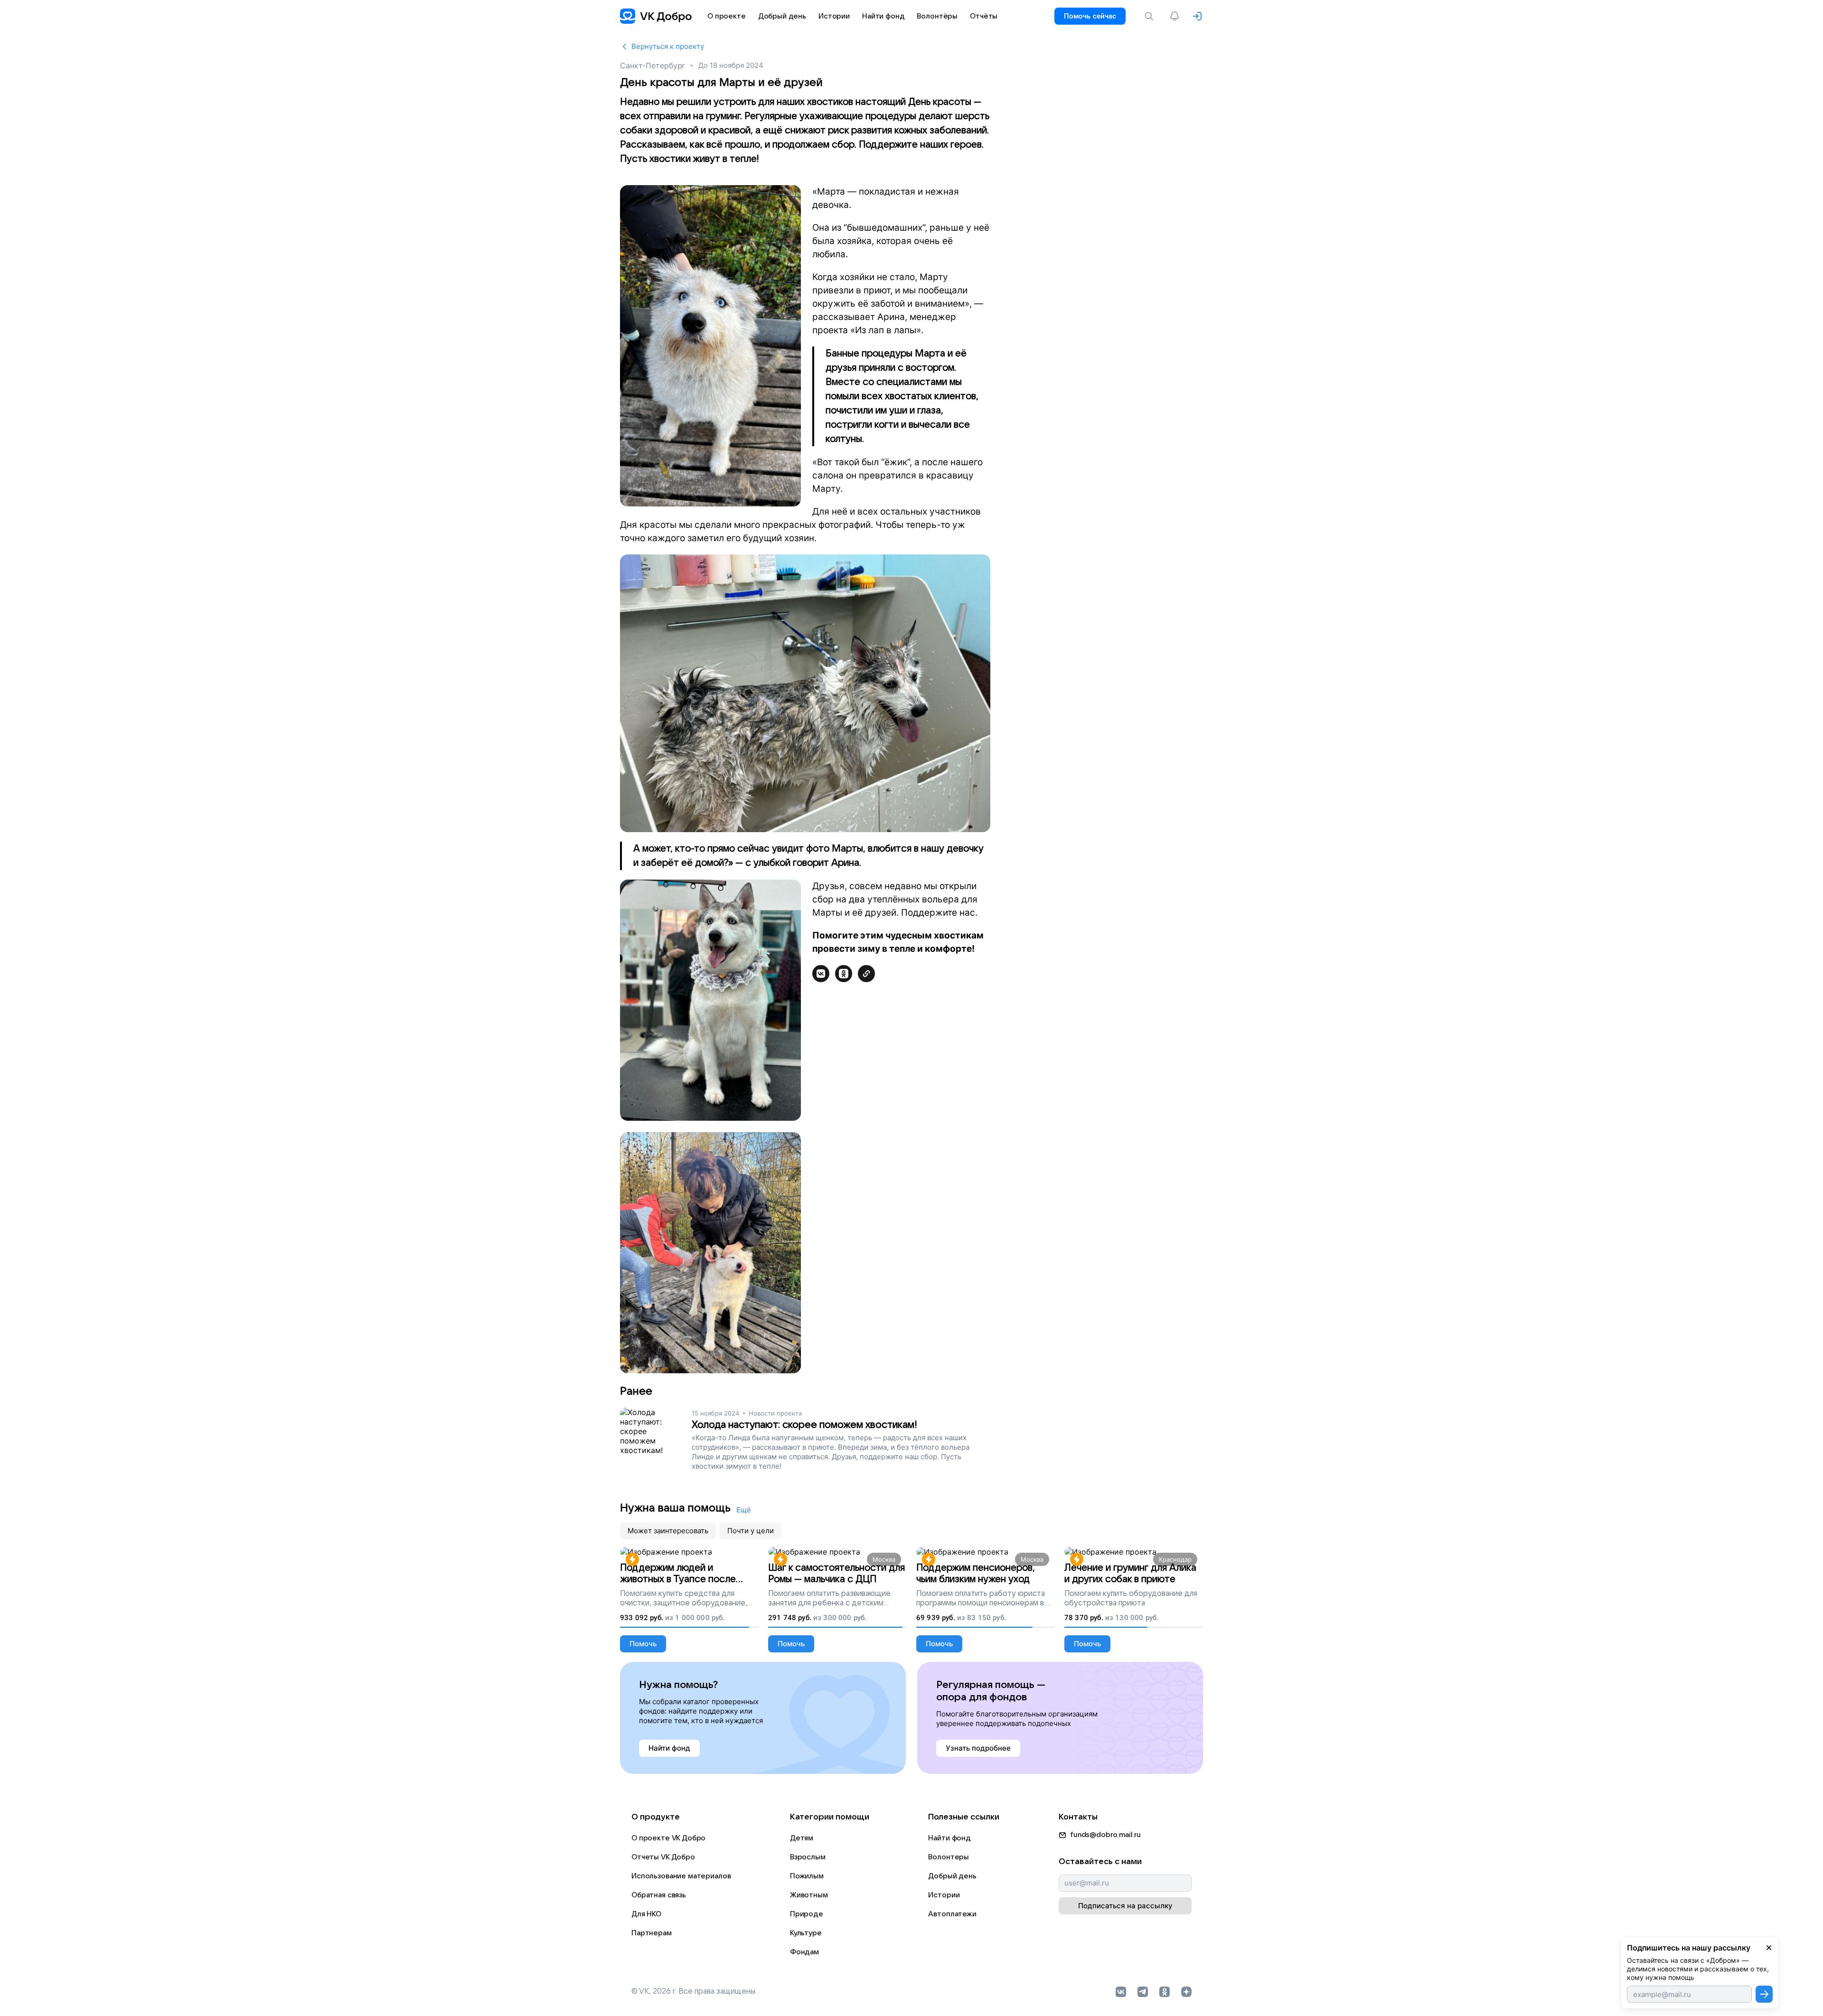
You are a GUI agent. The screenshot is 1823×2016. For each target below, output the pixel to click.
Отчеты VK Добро (663, 1857)
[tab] (668, 1531)
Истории (944, 1895)
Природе (807, 1914)
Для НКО (646, 1914)
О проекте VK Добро (668, 1838)
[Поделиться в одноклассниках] (844, 974)
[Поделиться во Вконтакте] (821, 974)
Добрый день (952, 1876)
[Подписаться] (1764, 1994)
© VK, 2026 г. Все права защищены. (694, 1991)
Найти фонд (949, 1838)
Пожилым (807, 1876)
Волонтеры (949, 1857)
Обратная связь (659, 1895)
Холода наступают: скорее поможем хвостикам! (804, 1425)
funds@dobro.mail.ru (1105, 1835)
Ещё (744, 1510)
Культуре (806, 1933)
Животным (809, 1895)
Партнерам (652, 1933)
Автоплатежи (952, 1914)
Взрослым (808, 1857)
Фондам (804, 1952)
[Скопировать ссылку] (866, 974)
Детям (802, 1838)
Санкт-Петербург (653, 66)
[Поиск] (1151, 16)
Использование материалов (681, 1876)
